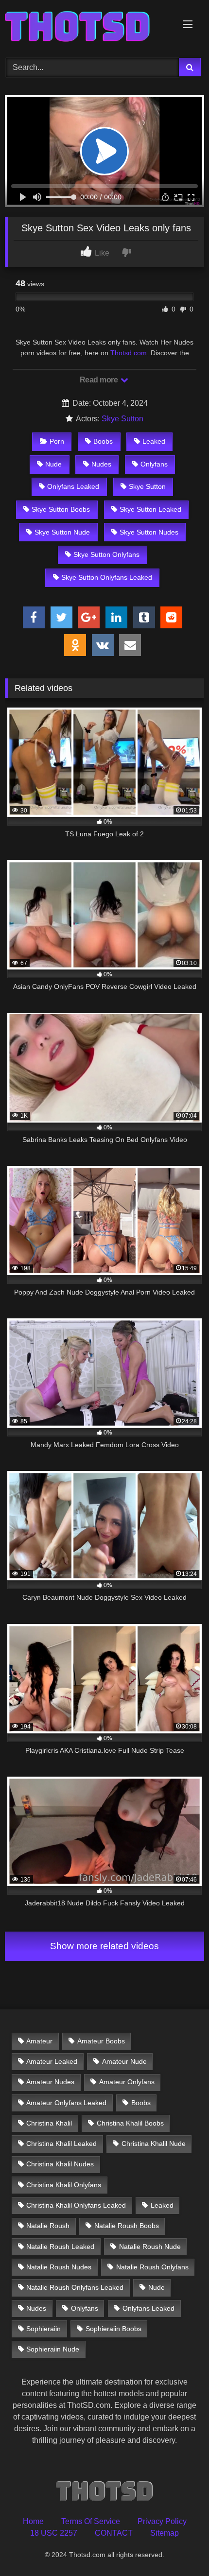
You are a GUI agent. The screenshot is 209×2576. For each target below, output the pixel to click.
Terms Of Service (91, 2521)
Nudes (101, 464)
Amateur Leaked (52, 2061)
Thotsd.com (129, 353)
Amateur (39, 2041)
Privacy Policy (162, 2521)
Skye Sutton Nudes (149, 532)
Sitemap (165, 2533)
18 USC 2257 (54, 2533)
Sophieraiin (44, 2329)
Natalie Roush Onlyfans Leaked (75, 2287)
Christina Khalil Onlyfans (64, 2185)
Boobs (103, 441)
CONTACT (114, 2533)
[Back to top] (179, 2547)
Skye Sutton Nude (62, 532)
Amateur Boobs (101, 2041)
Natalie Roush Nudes (59, 2267)
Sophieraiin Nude (53, 2349)
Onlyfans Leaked (73, 486)
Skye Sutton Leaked (150, 509)
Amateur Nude (124, 2061)
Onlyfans (154, 464)
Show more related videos (104, 1946)
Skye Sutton (122, 419)
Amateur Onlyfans (127, 2082)
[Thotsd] (86, 27)
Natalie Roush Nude (150, 2247)
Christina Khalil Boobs (130, 2123)
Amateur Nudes (50, 2082)
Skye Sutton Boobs (61, 509)
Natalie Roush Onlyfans (152, 2267)
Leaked (154, 441)
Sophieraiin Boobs (113, 2329)
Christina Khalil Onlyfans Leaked (76, 2205)
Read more (100, 380)
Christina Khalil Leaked (61, 2144)
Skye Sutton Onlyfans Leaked (107, 577)
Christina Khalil (49, 2123)
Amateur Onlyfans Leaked (66, 2103)
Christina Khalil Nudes (60, 2164)
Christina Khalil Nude (154, 2144)
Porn (57, 441)
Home (33, 2521)
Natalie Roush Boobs (127, 2226)
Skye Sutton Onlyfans (106, 554)
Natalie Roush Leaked (60, 2247)
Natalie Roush (48, 2226)
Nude (53, 464)
